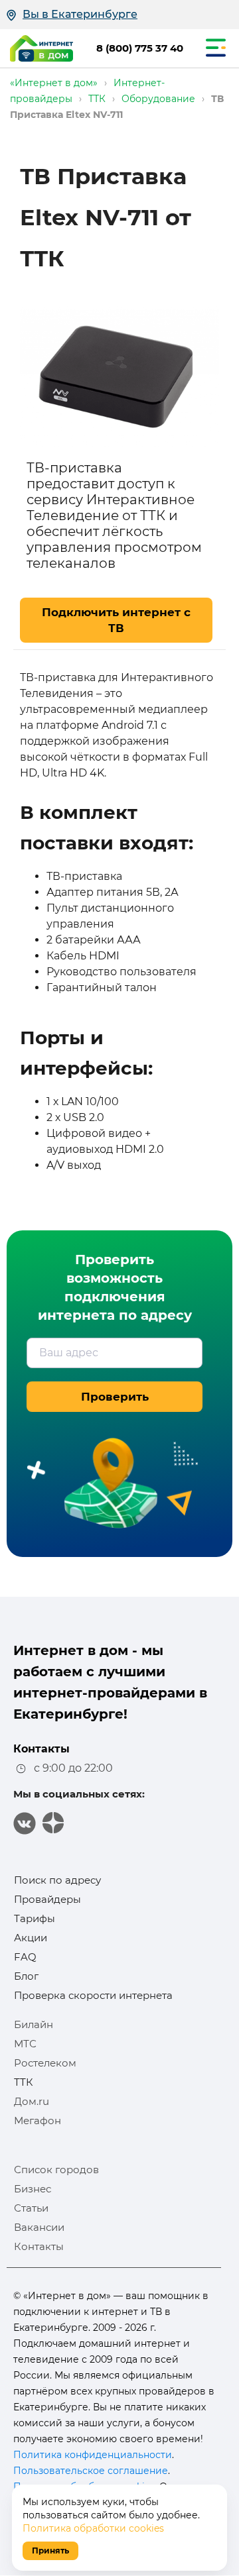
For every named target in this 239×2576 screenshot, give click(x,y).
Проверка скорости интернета (93, 1995)
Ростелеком (45, 2063)
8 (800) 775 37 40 (140, 48)
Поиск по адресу (57, 1880)
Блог (26, 1976)
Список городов (56, 2170)
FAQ (25, 1957)
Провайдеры (47, 1899)
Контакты (39, 2246)
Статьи (31, 2208)
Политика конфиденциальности (93, 2455)
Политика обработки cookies (93, 2528)
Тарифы (35, 1918)
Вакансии (39, 2227)
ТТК (24, 2082)
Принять (50, 2550)
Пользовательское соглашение (91, 2471)
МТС (25, 2044)
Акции (31, 1938)
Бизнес (33, 2189)
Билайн (34, 2024)
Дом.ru (32, 2101)
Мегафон (38, 2120)
